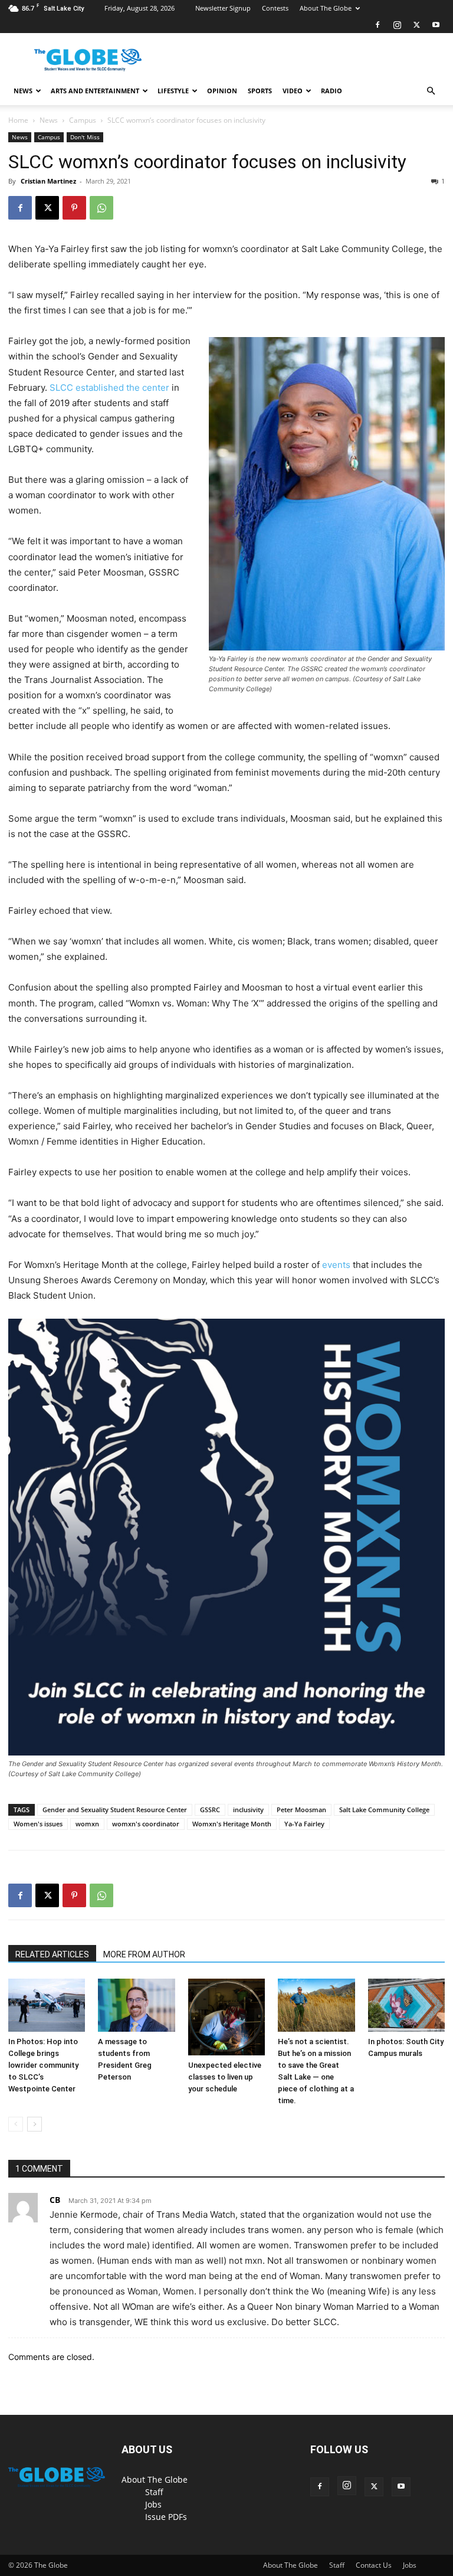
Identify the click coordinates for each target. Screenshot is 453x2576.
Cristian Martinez (48, 181)
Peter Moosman (301, 1810)
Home (18, 120)
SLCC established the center (109, 388)
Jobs (153, 2504)
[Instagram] (397, 25)
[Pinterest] (74, 208)
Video (293, 91)
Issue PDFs (166, 2517)
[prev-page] (16, 2124)
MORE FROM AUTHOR (144, 1954)
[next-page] (35, 2124)
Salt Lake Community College (384, 1810)
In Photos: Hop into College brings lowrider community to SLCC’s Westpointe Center (43, 2065)
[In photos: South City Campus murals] (406, 2005)
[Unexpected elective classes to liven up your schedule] (226, 2017)
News (23, 91)
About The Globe (326, 8)
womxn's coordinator (146, 1824)
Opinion (222, 91)
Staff (154, 2492)
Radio (331, 91)
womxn (87, 1824)
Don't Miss (85, 137)
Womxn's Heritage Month (232, 1824)
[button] (431, 91)
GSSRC (210, 1810)
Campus (83, 120)
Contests (275, 8)
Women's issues (38, 1824)
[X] (416, 25)
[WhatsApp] (101, 208)
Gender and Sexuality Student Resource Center (115, 1810)
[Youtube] (436, 25)
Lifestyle (173, 91)
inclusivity (248, 1810)
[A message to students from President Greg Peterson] (136, 2005)
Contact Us (374, 2565)
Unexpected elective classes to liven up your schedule (225, 2077)
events (336, 1265)
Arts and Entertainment (95, 91)
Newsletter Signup (223, 8)
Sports (260, 91)
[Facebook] (377, 25)
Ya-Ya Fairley (304, 1824)
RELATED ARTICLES (52, 1954)
